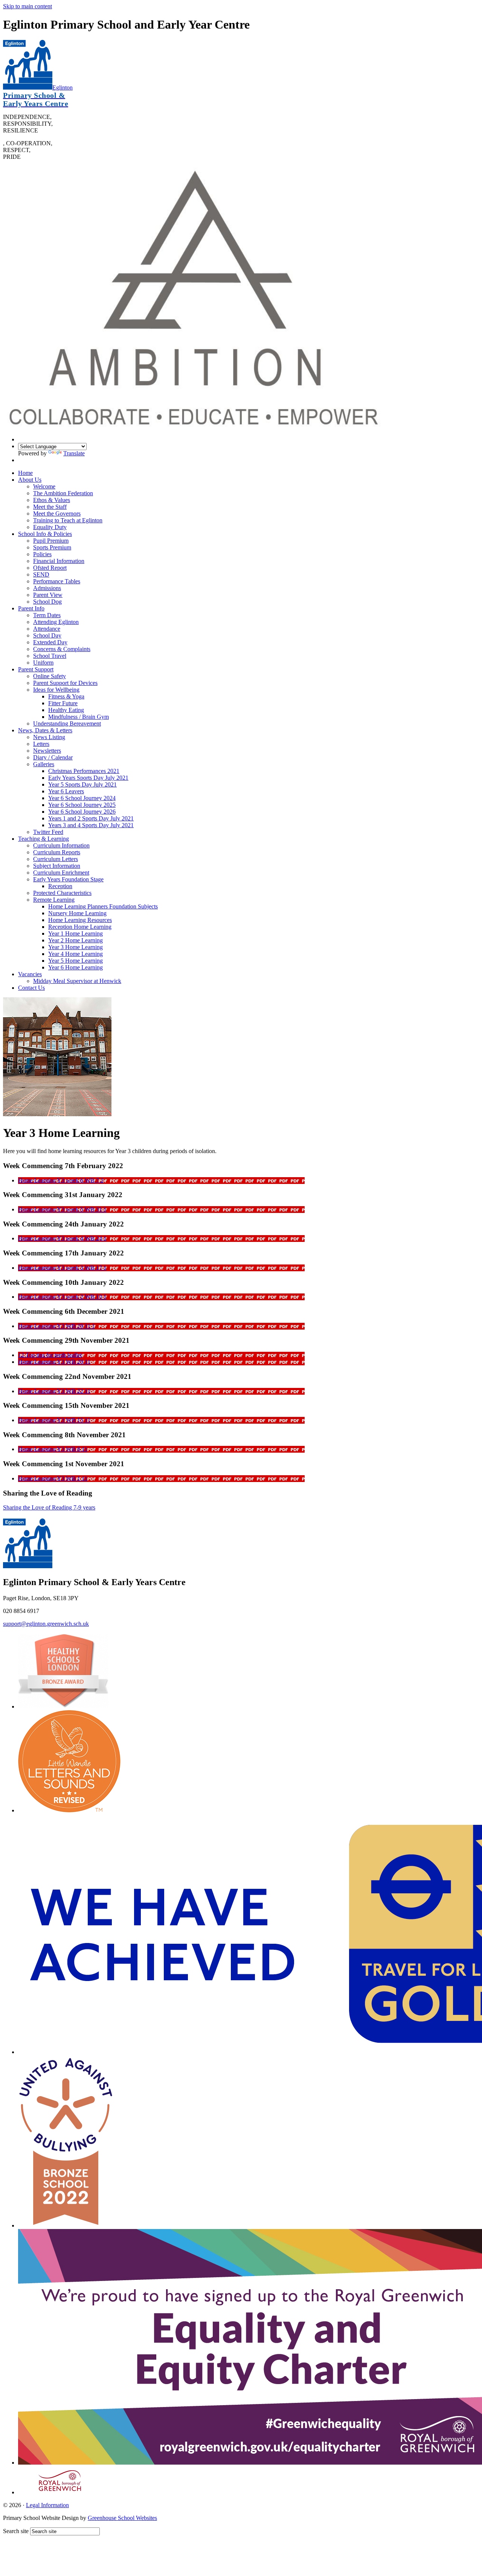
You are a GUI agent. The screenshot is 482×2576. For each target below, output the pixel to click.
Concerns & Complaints (62, 649)
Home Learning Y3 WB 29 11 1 (56, 1326)
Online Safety (50, 676)
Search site (16, 2531)
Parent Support (36, 669)
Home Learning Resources (80, 920)
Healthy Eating (66, 710)
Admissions (47, 588)
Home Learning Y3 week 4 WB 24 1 (62, 1238)
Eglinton (38, 96)
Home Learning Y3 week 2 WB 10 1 (62, 1297)
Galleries (44, 764)
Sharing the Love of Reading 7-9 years (49, 1507)
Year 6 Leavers (66, 791)
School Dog (47, 602)
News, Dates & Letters (45, 730)
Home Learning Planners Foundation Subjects (103, 906)
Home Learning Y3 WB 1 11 (53, 1478)
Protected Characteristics (62, 893)
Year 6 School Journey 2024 (82, 798)
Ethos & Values (52, 500)
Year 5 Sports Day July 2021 (82, 784)
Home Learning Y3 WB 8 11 (53, 1449)
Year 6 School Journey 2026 (82, 812)
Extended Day (50, 642)
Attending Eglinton (56, 622)
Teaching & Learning (43, 839)
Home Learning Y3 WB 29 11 (54, 1362)
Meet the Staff (50, 507)
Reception (60, 886)
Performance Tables (57, 581)
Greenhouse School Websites (122, 2518)
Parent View (48, 595)
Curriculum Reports (57, 852)
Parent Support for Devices (65, 683)
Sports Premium (52, 547)
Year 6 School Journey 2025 (82, 805)
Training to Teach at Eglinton (68, 520)
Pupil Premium (51, 541)
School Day (47, 635)
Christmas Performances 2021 (84, 771)
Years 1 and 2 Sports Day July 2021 (91, 818)
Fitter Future (63, 703)
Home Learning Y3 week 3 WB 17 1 (62, 1268)
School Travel (50, 656)
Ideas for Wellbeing (56, 690)
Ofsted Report (50, 568)
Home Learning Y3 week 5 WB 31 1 (62, 1209)
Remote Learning (54, 900)
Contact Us (31, 988)
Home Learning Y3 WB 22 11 (54, 1391)
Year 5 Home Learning (76, 961)
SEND (41, 574)
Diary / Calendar (53, 757)
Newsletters (47, 751)
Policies (42, 554)
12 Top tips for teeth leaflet (50, 1355)
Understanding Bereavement (67, 724)
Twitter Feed (48, 832)
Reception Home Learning (80, 927)
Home (25, 473)
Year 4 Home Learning (76, 954)
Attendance (47, 629)
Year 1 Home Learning (76, 933)
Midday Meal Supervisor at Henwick (77, 981)
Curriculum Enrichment (61, 873)
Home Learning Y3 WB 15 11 (54, 1420)
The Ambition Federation (63, 493)
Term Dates (47, 615)
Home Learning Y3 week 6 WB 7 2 (61, 1180)
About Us (30, 480)
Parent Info (31, 608)
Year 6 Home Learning (76, 967)
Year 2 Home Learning (76, 940)
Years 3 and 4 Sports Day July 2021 (91, 825)
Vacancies (30, 974)
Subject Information (57, 866)
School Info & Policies (45, 534)
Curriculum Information (61, 845)
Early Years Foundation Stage (68, 879)
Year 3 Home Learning (76, 947)
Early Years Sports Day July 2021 (88, 778)
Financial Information (59, 561)
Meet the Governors (57, 514)
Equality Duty (50, 527)
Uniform (43, 663)
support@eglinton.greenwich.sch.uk (46, 1624)
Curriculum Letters (56, 859)
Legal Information (47, 2505)
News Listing (49, 737)
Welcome (44, 486)
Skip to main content (27, 6)
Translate (74, 453)
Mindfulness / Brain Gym (79, 717)
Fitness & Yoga (66, 696)
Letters (41, 744)
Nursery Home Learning (77, 913)
